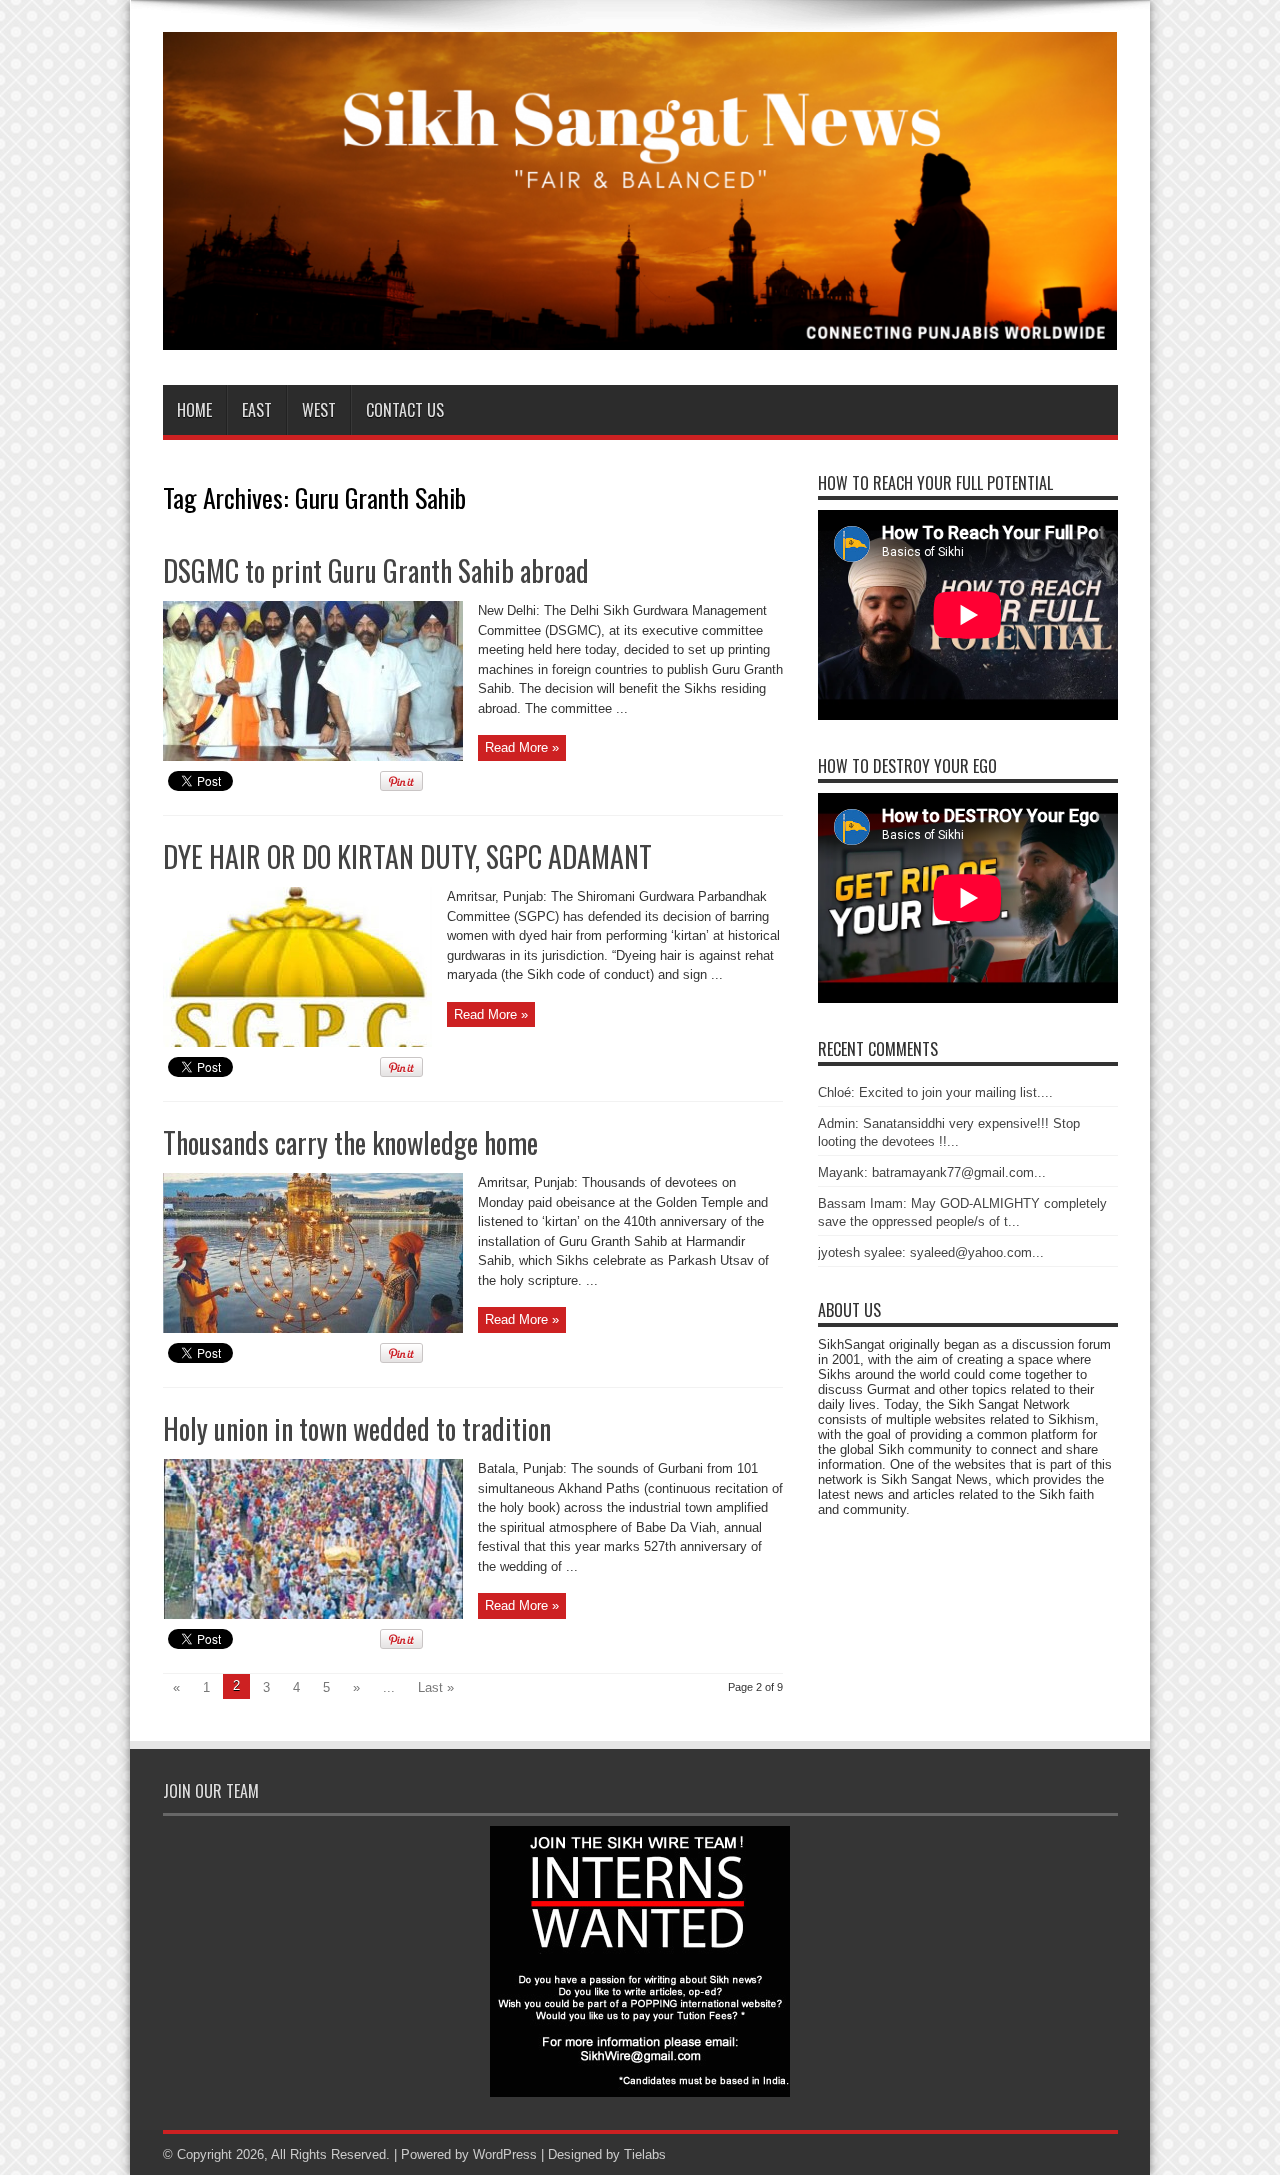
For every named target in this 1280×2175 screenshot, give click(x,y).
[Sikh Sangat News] (640, 335)
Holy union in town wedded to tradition (357, 1428)
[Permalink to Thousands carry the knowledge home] (313, 1328)
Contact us (405, 410)
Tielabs (645, 2154)
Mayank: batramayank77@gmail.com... (932, 1172)
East (257, 410)
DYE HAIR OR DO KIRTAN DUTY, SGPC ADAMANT (407, 856)
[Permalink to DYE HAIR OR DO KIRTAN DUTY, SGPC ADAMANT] (297, 1042)
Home (194, 410)
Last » (436, 1687)
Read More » (522, 747)
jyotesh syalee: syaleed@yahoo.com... (931, 1252)
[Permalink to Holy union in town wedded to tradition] (313, 1614)
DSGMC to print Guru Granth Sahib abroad (376, 570)
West (319, 410)
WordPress (505, 2154)
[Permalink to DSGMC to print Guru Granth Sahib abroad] (313, 756)
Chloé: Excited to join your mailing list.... (935, 1092)
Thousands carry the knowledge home (350, 1142)
